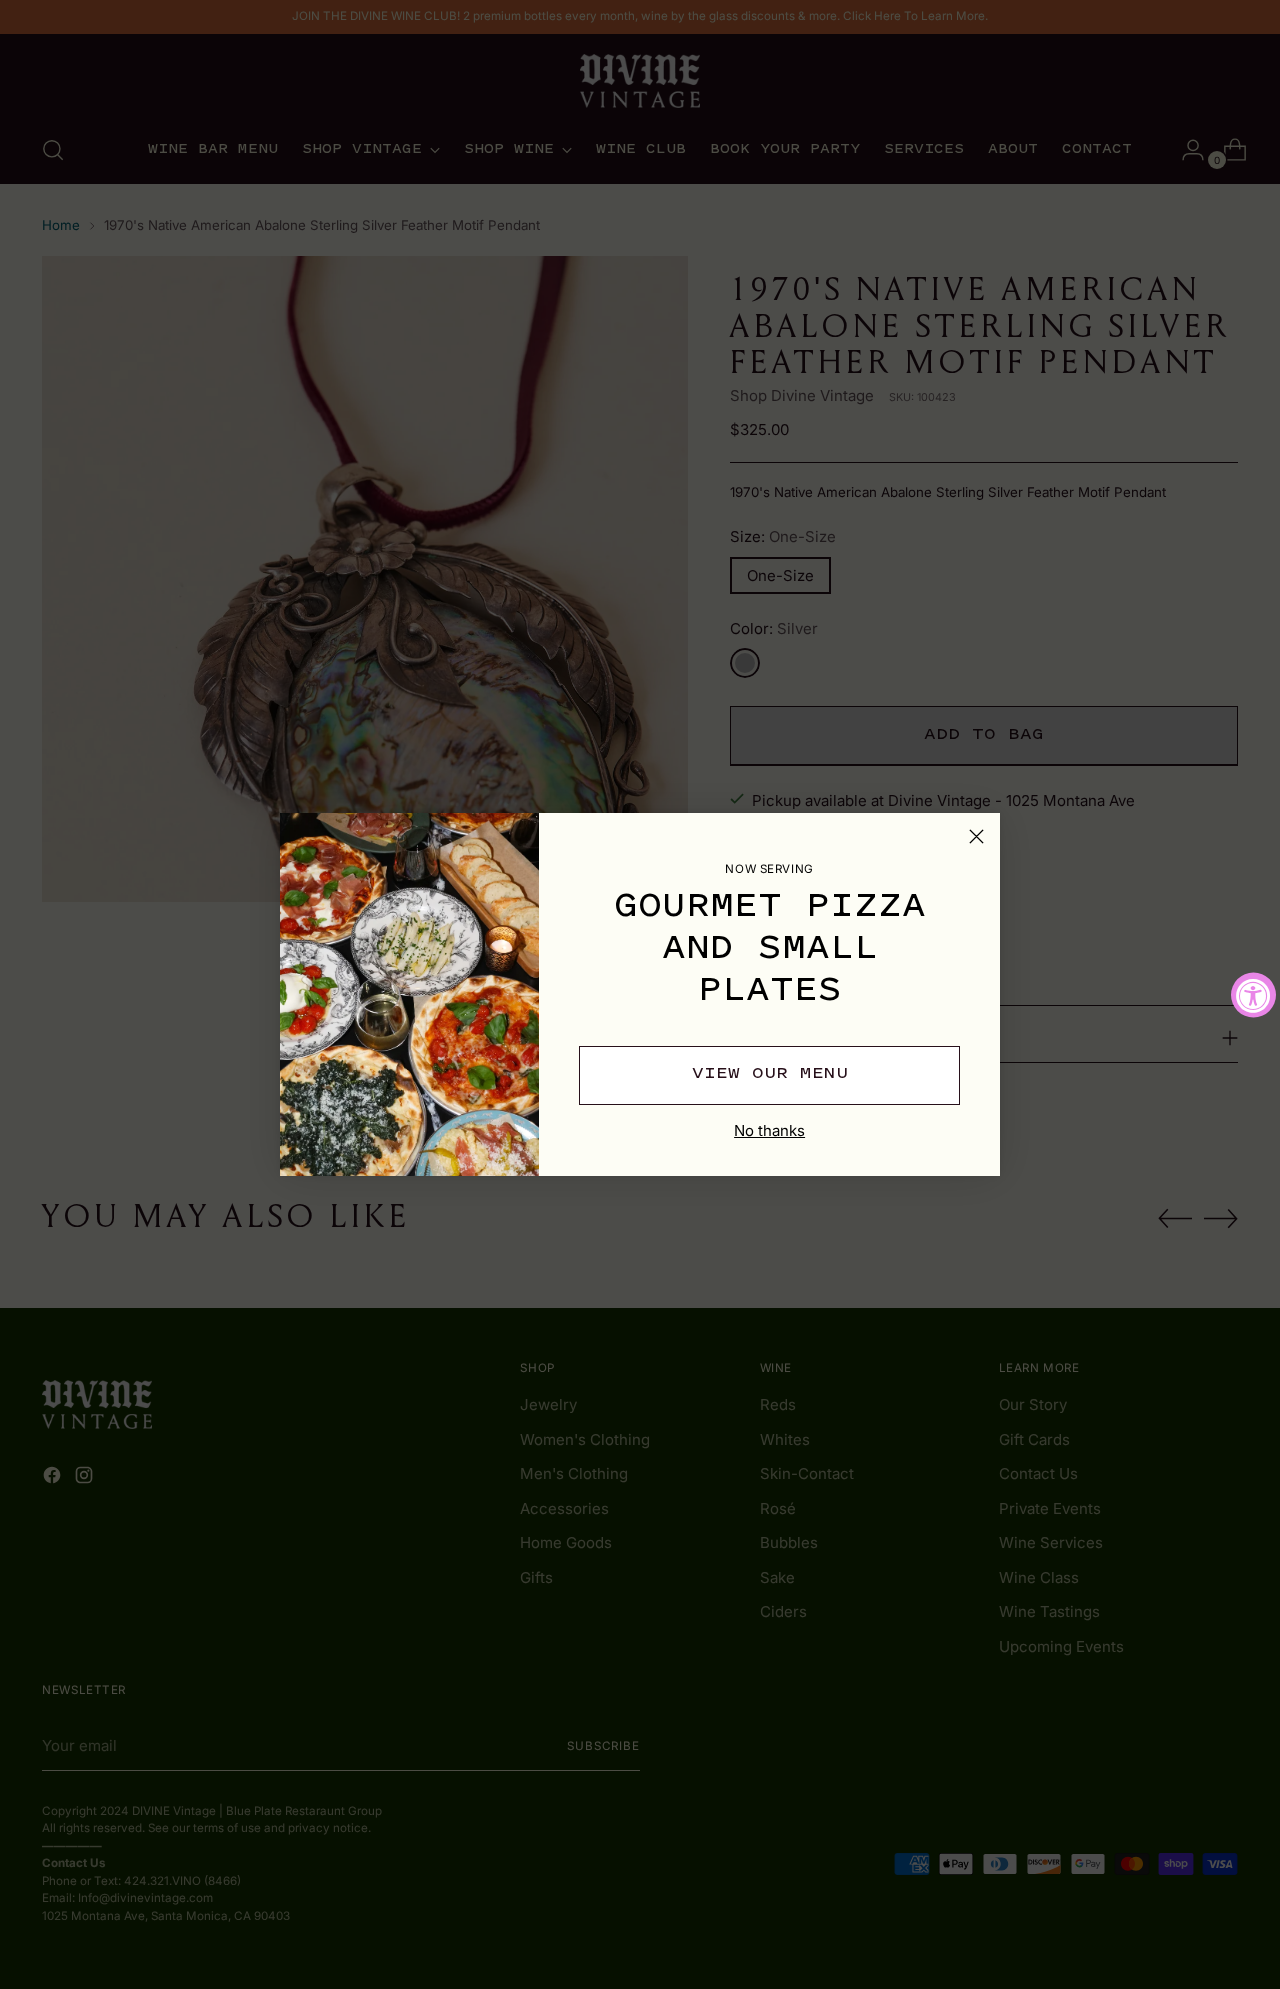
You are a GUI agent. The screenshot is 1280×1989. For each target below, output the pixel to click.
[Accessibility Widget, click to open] (1253, 994)
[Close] (976, 836)
